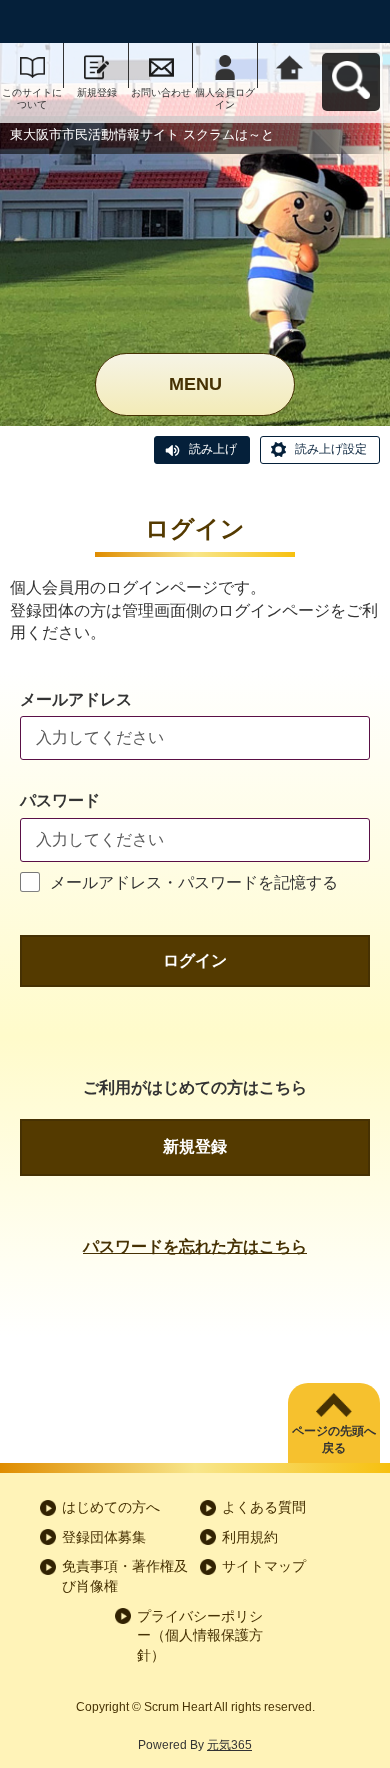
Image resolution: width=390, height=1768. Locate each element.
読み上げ (213, 449)
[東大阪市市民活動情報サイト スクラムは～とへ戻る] (290, 65)
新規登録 (97, 92)
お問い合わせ (161, 92)
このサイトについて (32, 98)
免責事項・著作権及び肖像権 (125, 1576)
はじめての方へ (111, 1507)
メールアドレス (76, 699)
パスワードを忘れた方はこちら (195, 1246)
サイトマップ (264, 1566)
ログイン (195, 960)
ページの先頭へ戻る (334, 1439)
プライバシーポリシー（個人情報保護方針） (200, 1635)
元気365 (229, 1745)
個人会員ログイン (225, 98)
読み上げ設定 (331, 449)
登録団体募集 (104, 1537)
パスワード (60, 800)
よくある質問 (264, 1507)
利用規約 (250, 1537)
